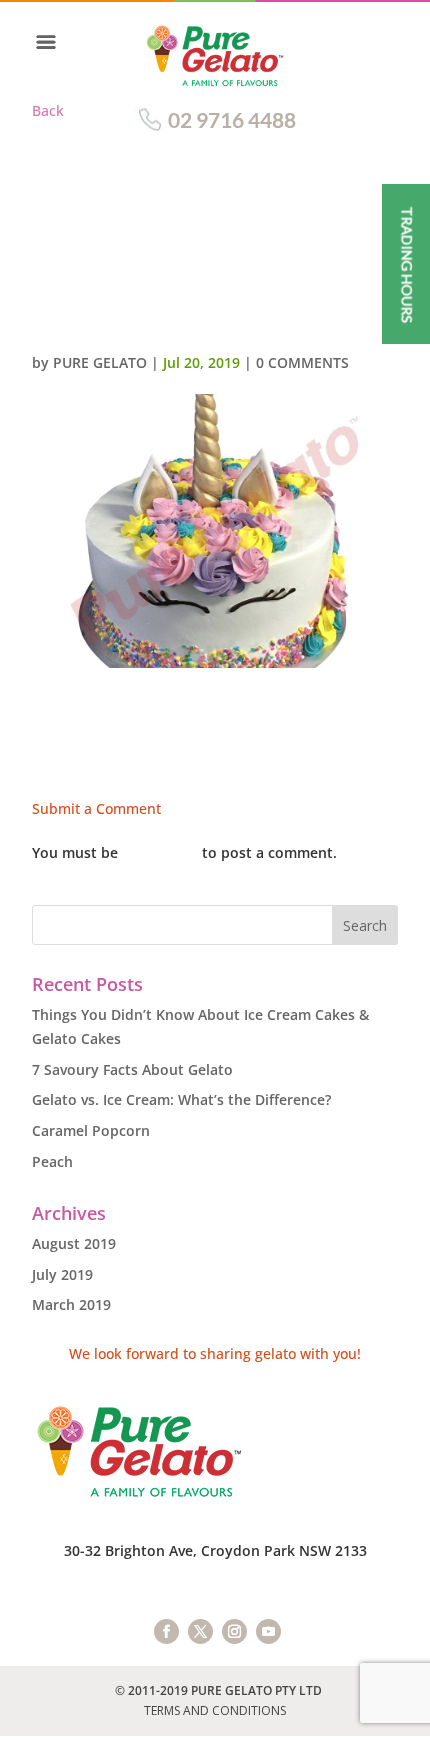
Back (48, 110)
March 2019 (71, 1304)
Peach (52, 1161)
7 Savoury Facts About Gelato (132, 1069)
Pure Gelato (100, 362)
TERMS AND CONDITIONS (215, 1710)
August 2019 (74, 1243)
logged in (160, 852)
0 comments (302, 362)
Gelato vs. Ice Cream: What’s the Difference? (181, 1099)
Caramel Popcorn (91, 1130)
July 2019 (62, 1274)
